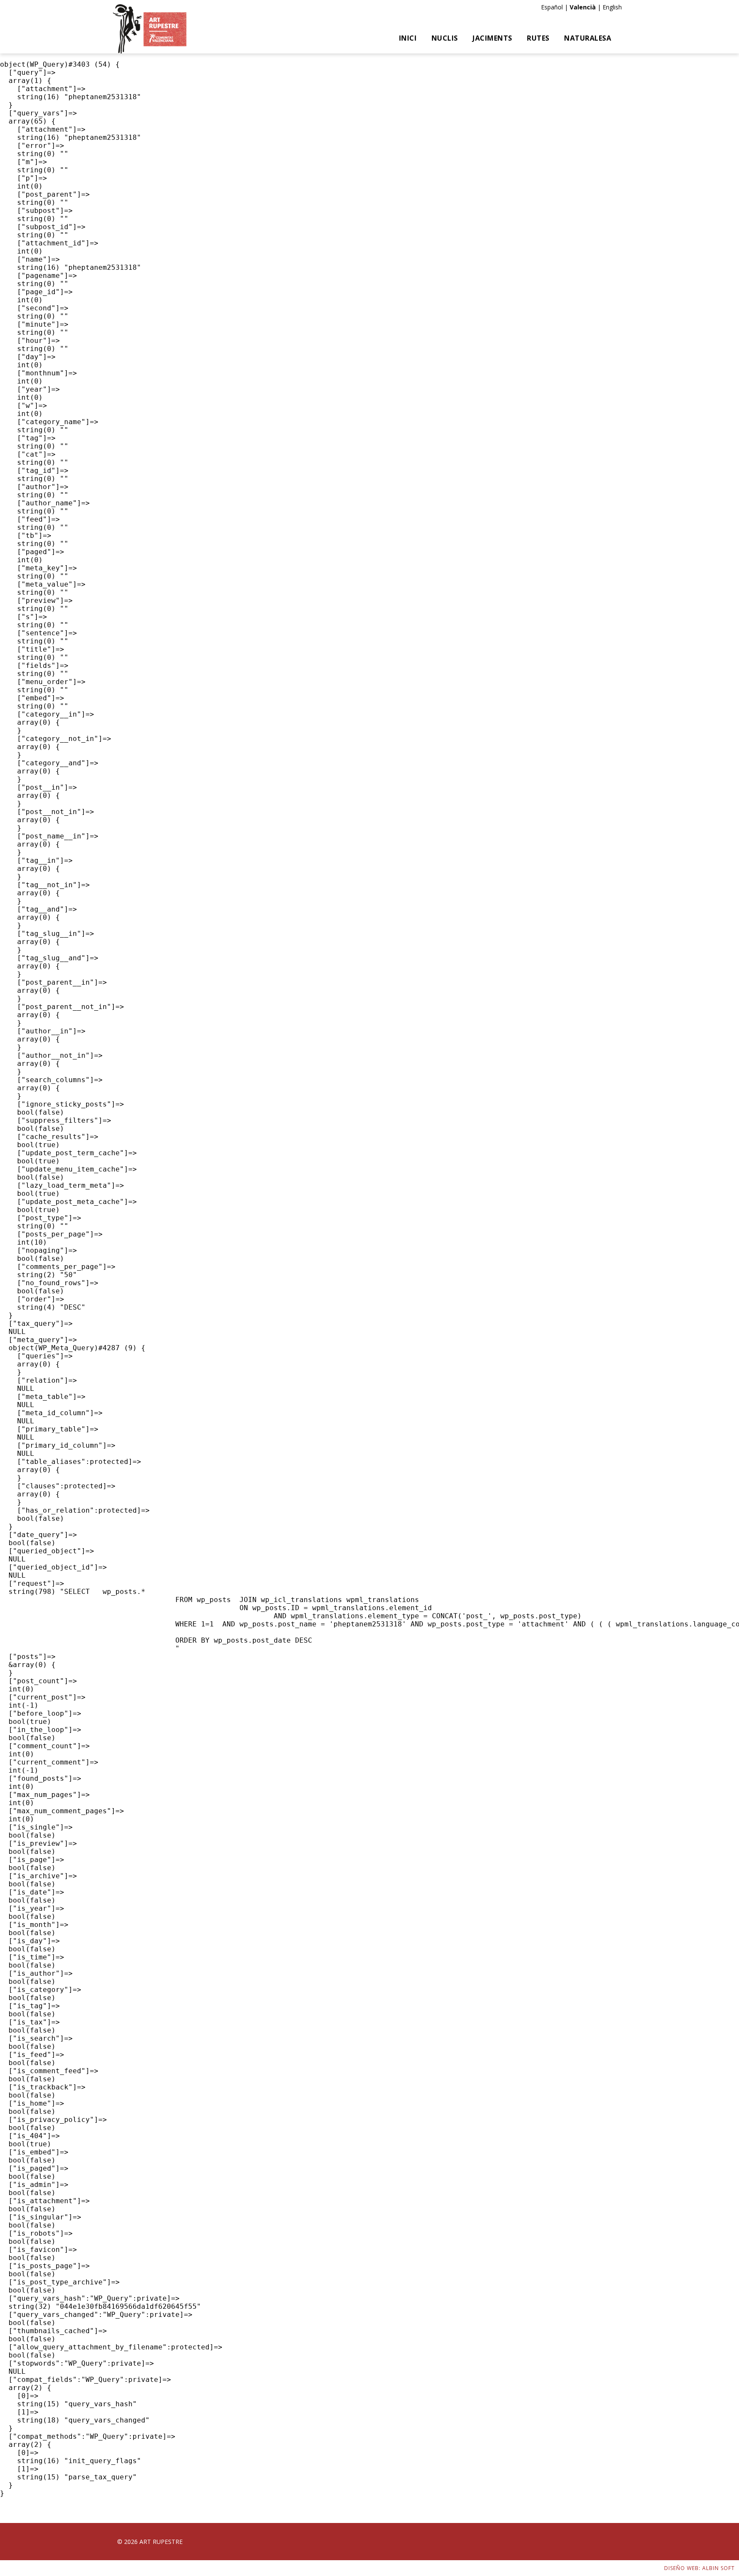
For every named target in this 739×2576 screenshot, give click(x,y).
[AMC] (150, 29)
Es (544, 7)
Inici (408, 38)
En (606, 7)
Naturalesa (588, 38)
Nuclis (445, 38)
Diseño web (681, 2568)
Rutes (538, 38)
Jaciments (492, 38)
